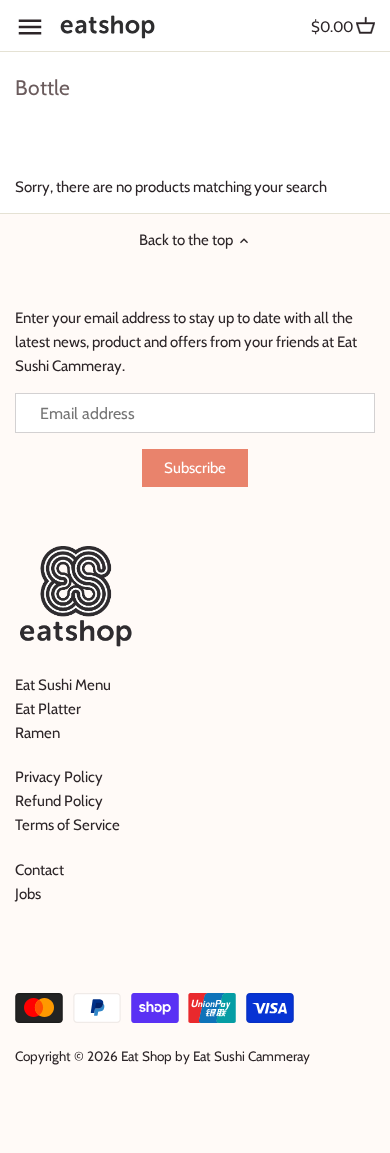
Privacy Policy (59, 777)
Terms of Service (67, 825)
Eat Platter (48, 709)
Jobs (28, 894)
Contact (39, 870)
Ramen (37, 733)
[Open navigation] (30, 27)
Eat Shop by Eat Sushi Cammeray (215, 1056)
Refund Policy (59, 801)
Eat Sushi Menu (63, 685)
